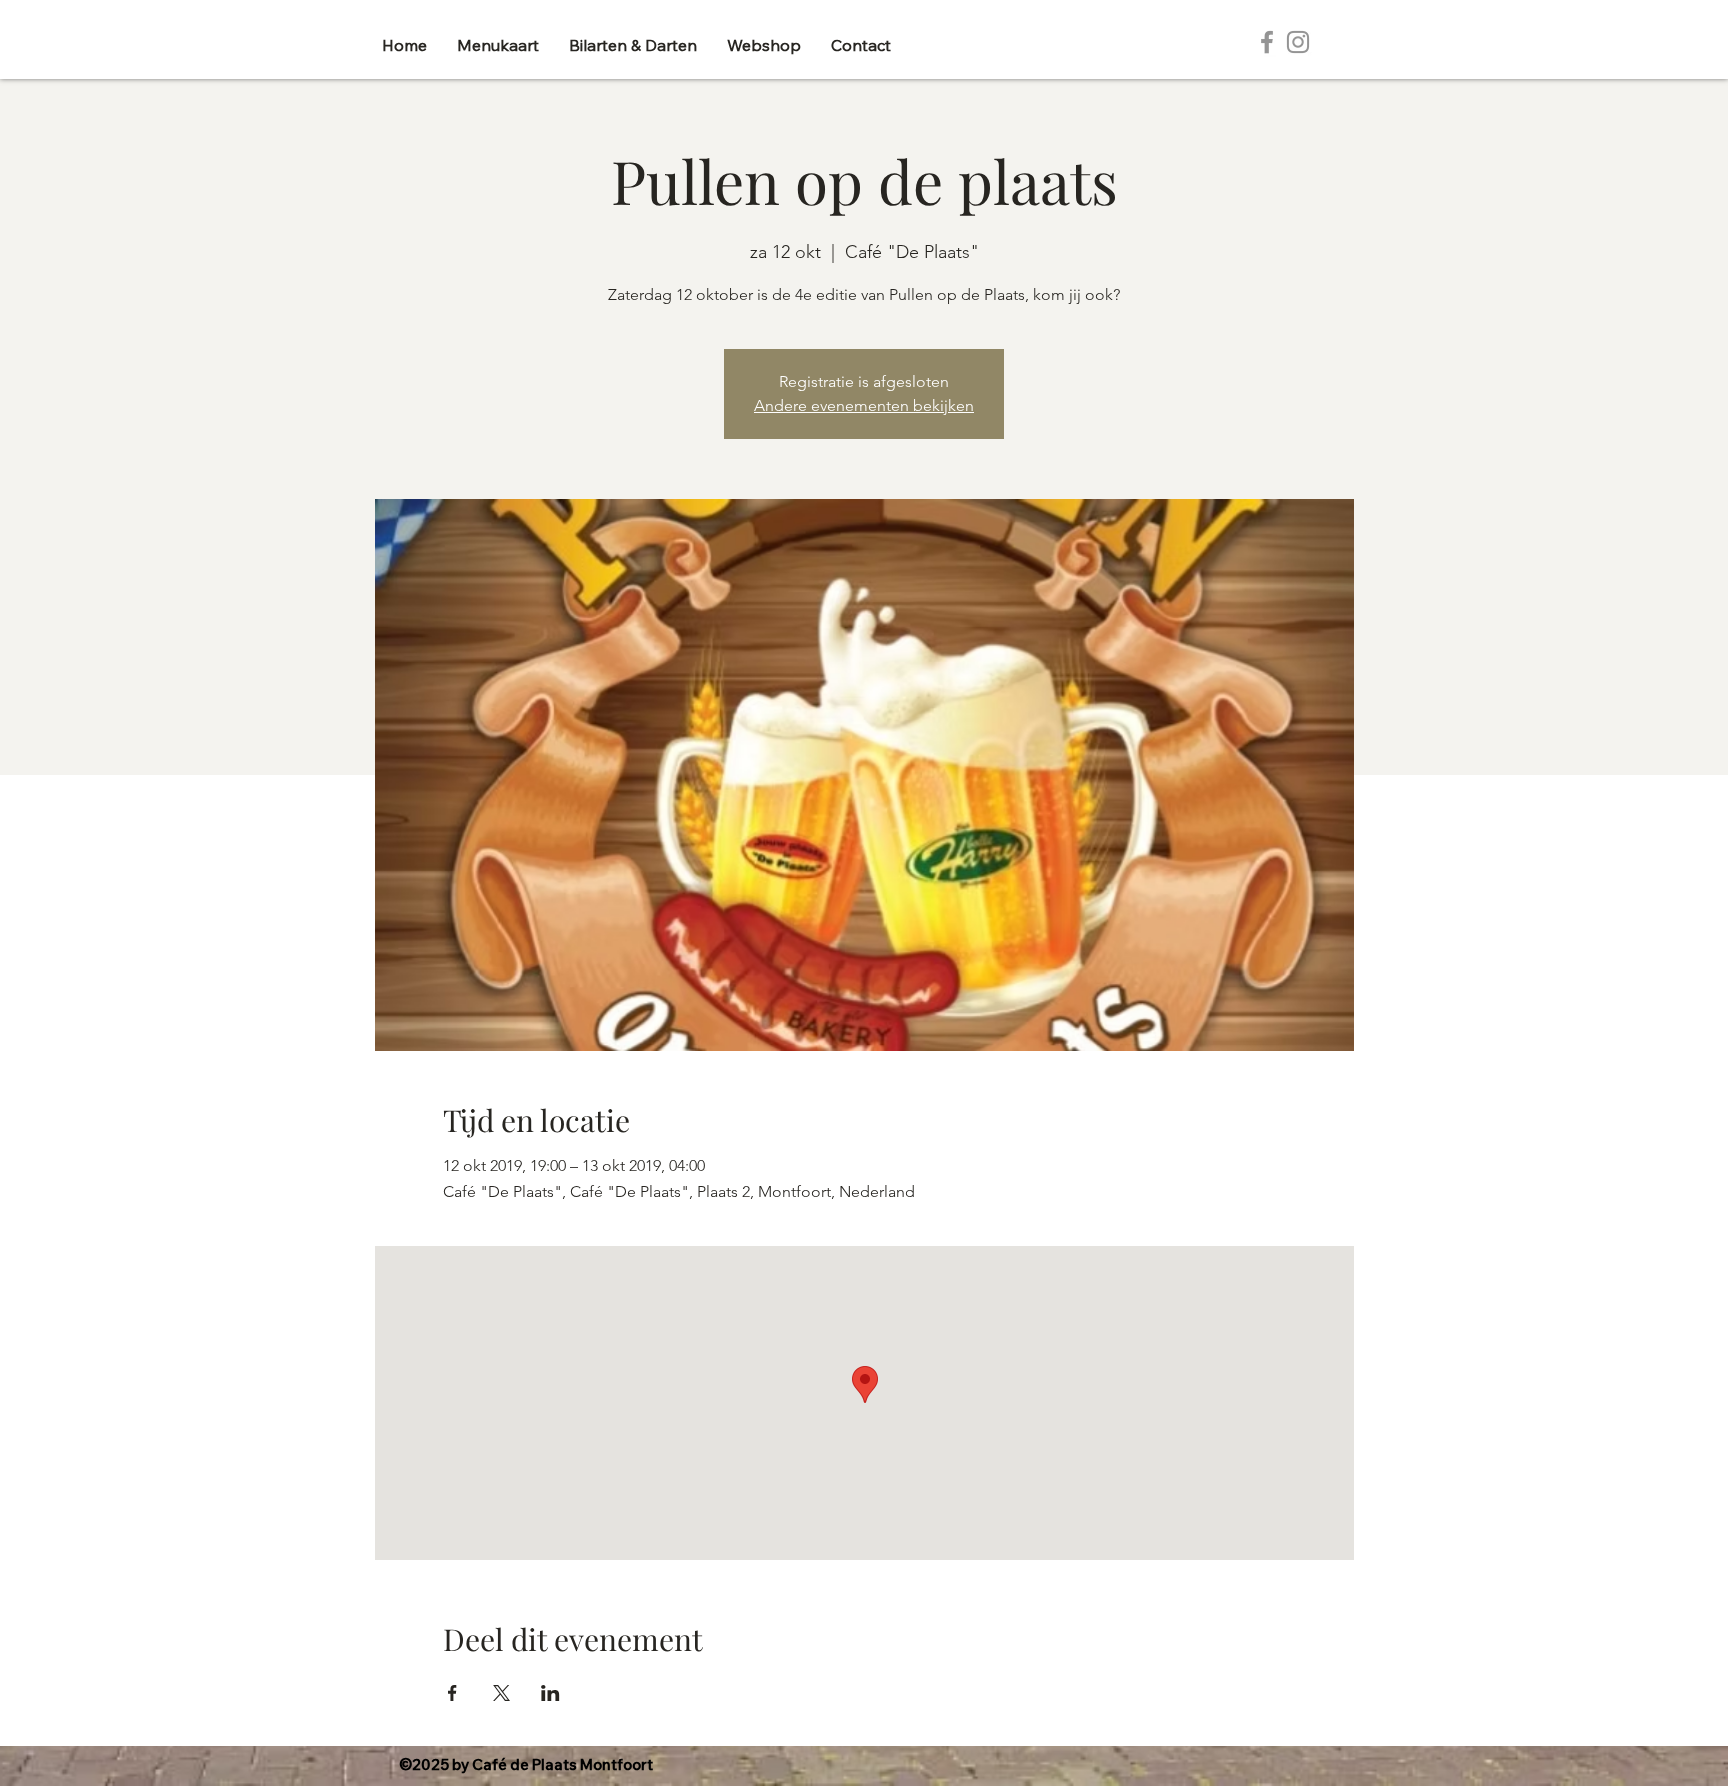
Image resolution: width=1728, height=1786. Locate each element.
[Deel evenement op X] (501, 1693)
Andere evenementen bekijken (864, 405)
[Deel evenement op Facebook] (452, 1693)
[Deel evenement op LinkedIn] (550, 1693)
